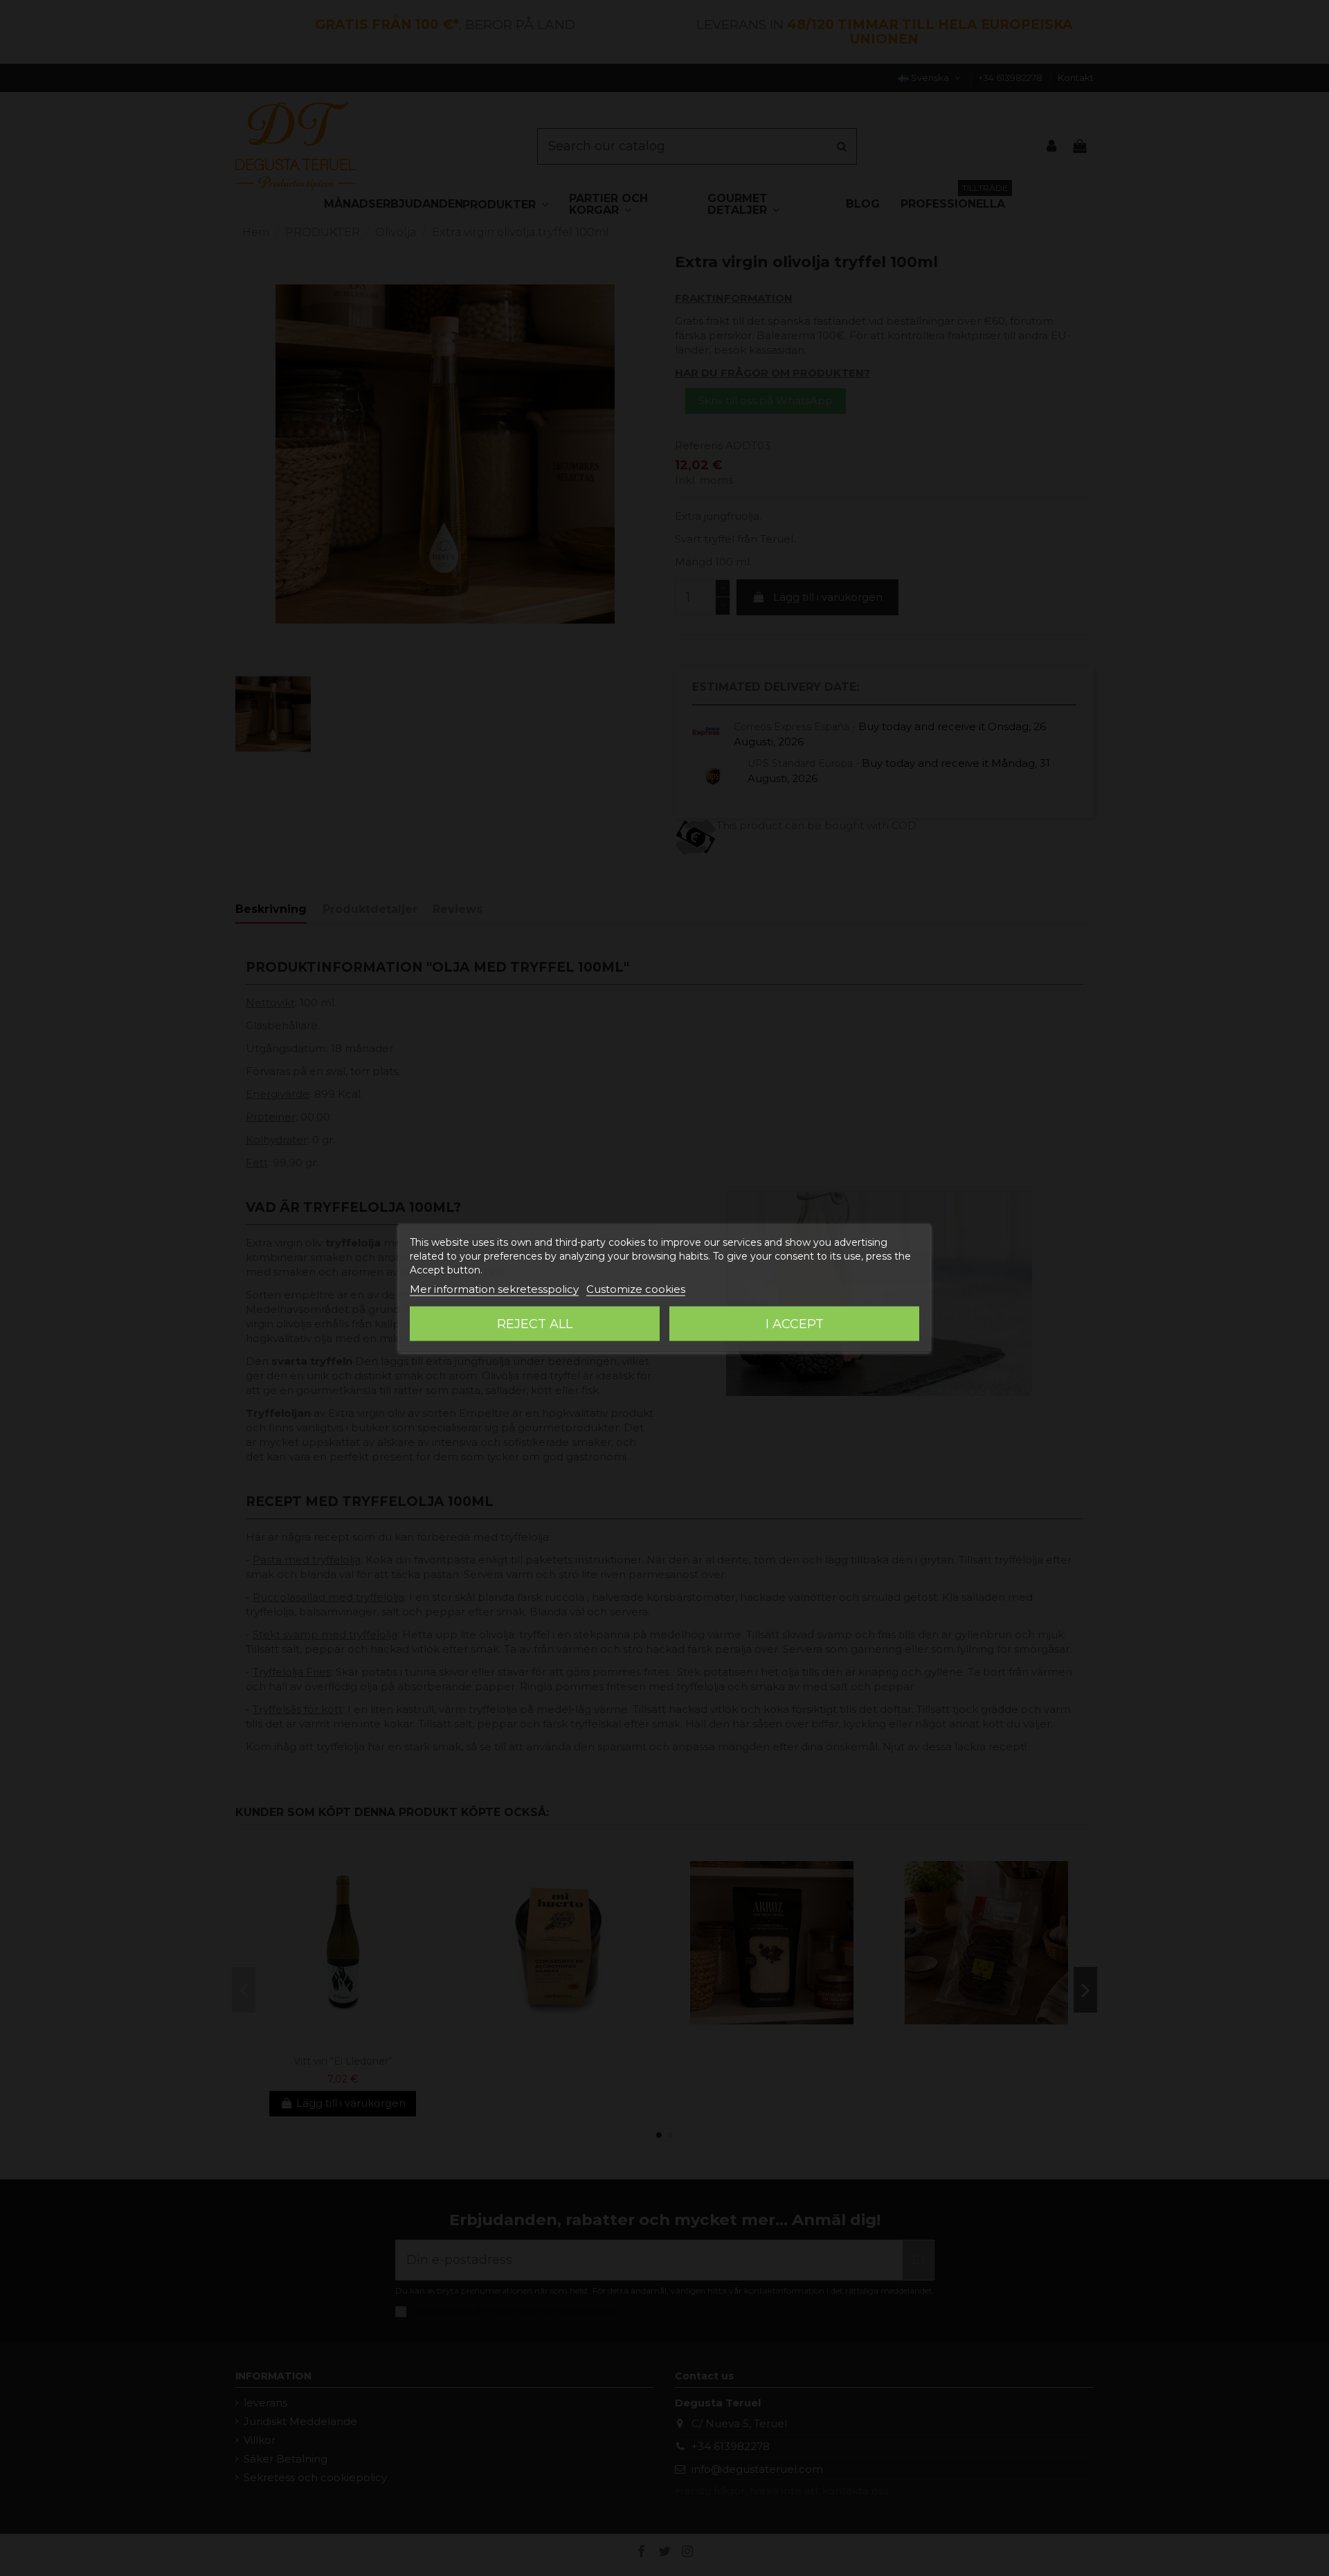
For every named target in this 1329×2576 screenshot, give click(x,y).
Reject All (535, 1324)
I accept (795, 1324)
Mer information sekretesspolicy (494, 1289)
